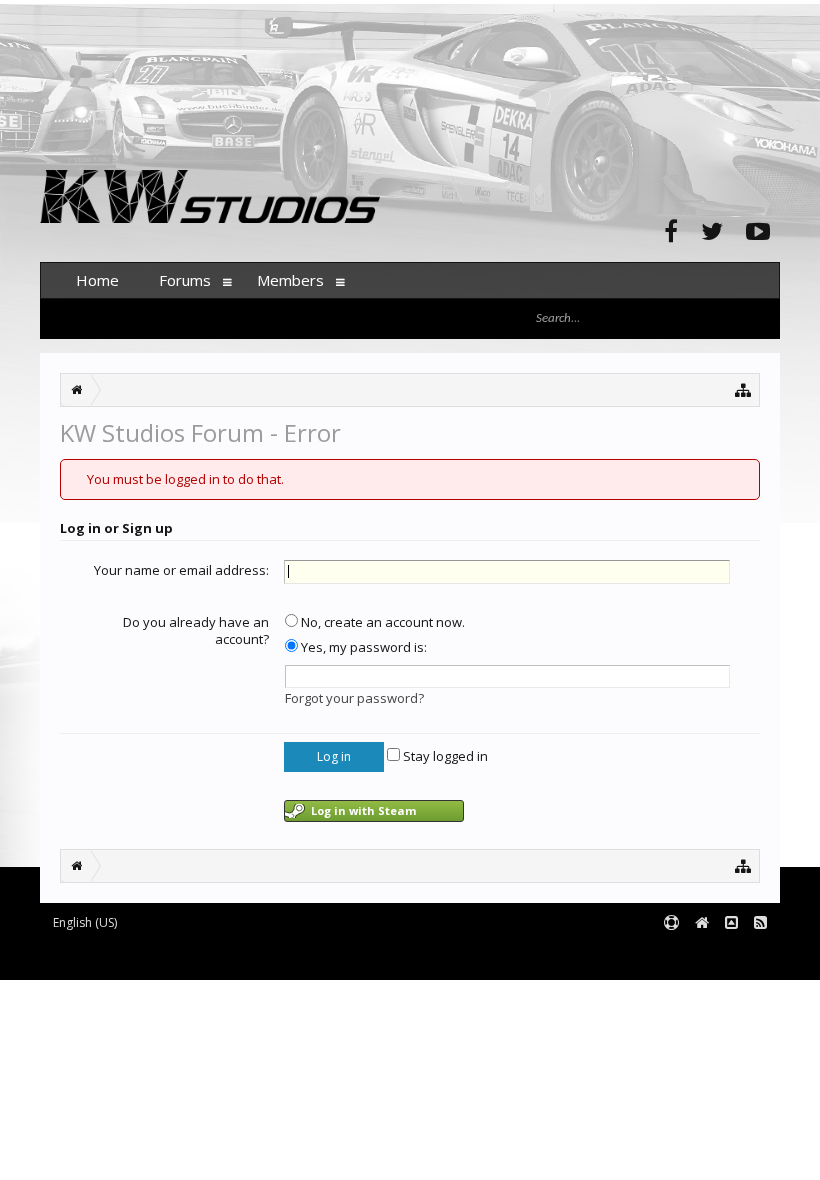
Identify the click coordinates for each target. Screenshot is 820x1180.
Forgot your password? (354, 698)
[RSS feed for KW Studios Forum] (760, 923)
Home (97, 280)
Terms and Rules (730, 955)
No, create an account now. (381, 622)
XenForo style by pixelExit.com (433, 955)
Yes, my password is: (362, 647)
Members (290, 280)
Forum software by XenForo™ (191, 955)
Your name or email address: (181, 570)
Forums (185, 280)
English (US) (85, 922)
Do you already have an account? (196, 631)
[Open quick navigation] (743, 389)
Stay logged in (444, 756)
